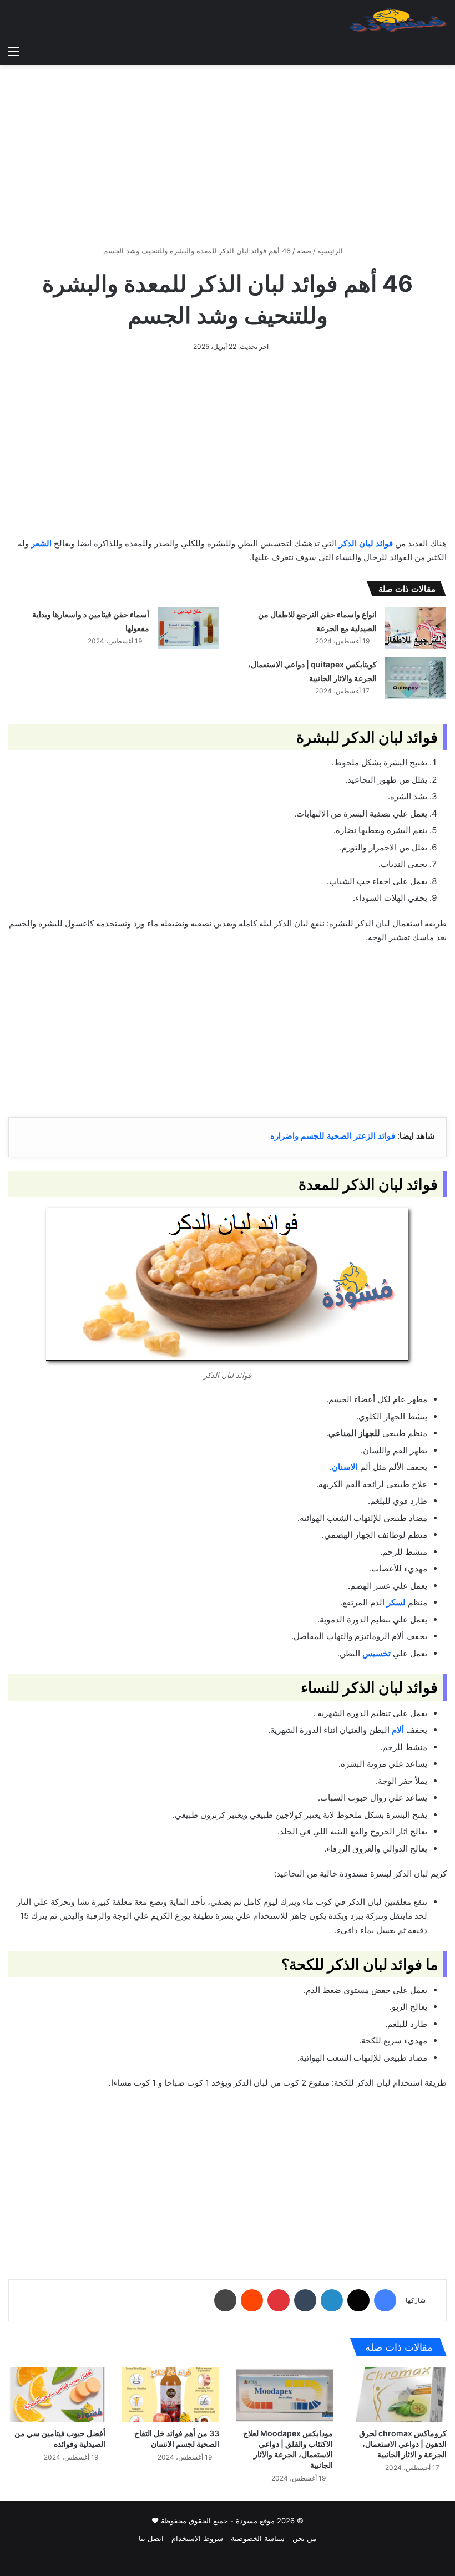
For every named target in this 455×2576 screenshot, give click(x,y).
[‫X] (358, 2300)
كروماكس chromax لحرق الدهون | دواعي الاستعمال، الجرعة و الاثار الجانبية (403, 2444)
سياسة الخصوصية (258, 2538)
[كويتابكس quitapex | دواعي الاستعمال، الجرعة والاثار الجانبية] (416, 678)
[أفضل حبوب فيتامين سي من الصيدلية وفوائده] (57, 2395)
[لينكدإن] (332, 2300)
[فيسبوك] (385, 2300)
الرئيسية (331, 251)
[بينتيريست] (279, 2300)
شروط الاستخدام (197, 2538)
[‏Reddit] (252, 2300)
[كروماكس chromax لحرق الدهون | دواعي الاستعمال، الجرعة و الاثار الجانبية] (398, 2395)
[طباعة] (225, 2300)
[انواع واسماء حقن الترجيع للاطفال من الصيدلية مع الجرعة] (416, 628)
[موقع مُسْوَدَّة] (398, 20)
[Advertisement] (228, 151)
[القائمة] (14, 51)
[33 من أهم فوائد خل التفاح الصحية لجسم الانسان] (171, 2395)
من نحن (304, 2538)
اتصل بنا (151, 2538)
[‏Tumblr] (305, 2300)
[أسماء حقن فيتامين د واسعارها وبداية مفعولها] (188, 628)
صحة (304, 251)
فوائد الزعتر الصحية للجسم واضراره (333, 1136)
